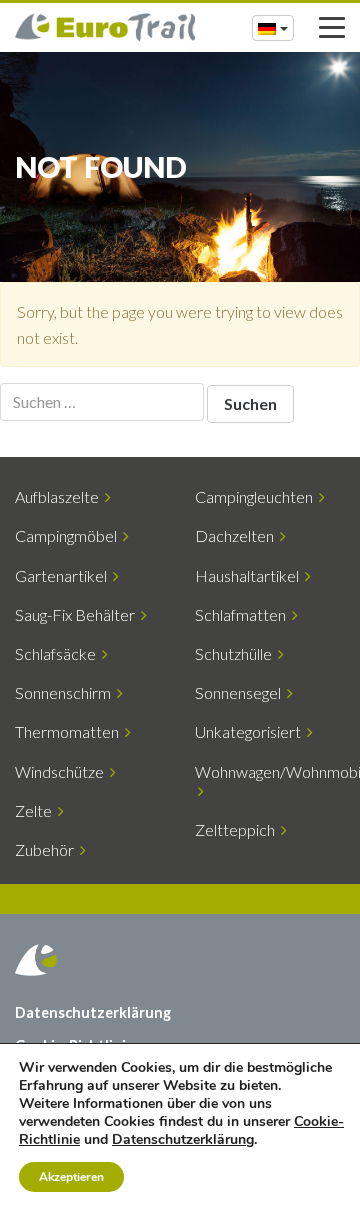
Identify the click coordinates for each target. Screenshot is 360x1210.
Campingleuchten (257, 496)
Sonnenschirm (66, 692)
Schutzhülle (236, 653)
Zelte (36, 810)
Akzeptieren (71, 1177)
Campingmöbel (69, 535)
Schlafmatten (243, 614)
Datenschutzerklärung (93, 1012)
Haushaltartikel (250, 575)
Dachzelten (237, 535)
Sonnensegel (241, 692)
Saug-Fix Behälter (78, 614)
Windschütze (62, 771)
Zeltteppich (238, 829)
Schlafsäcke (58, 653)
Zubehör (47, 849)
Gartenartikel (64, 575)
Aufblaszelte (60, 496)
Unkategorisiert (251, 731)
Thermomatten (70, 731)
